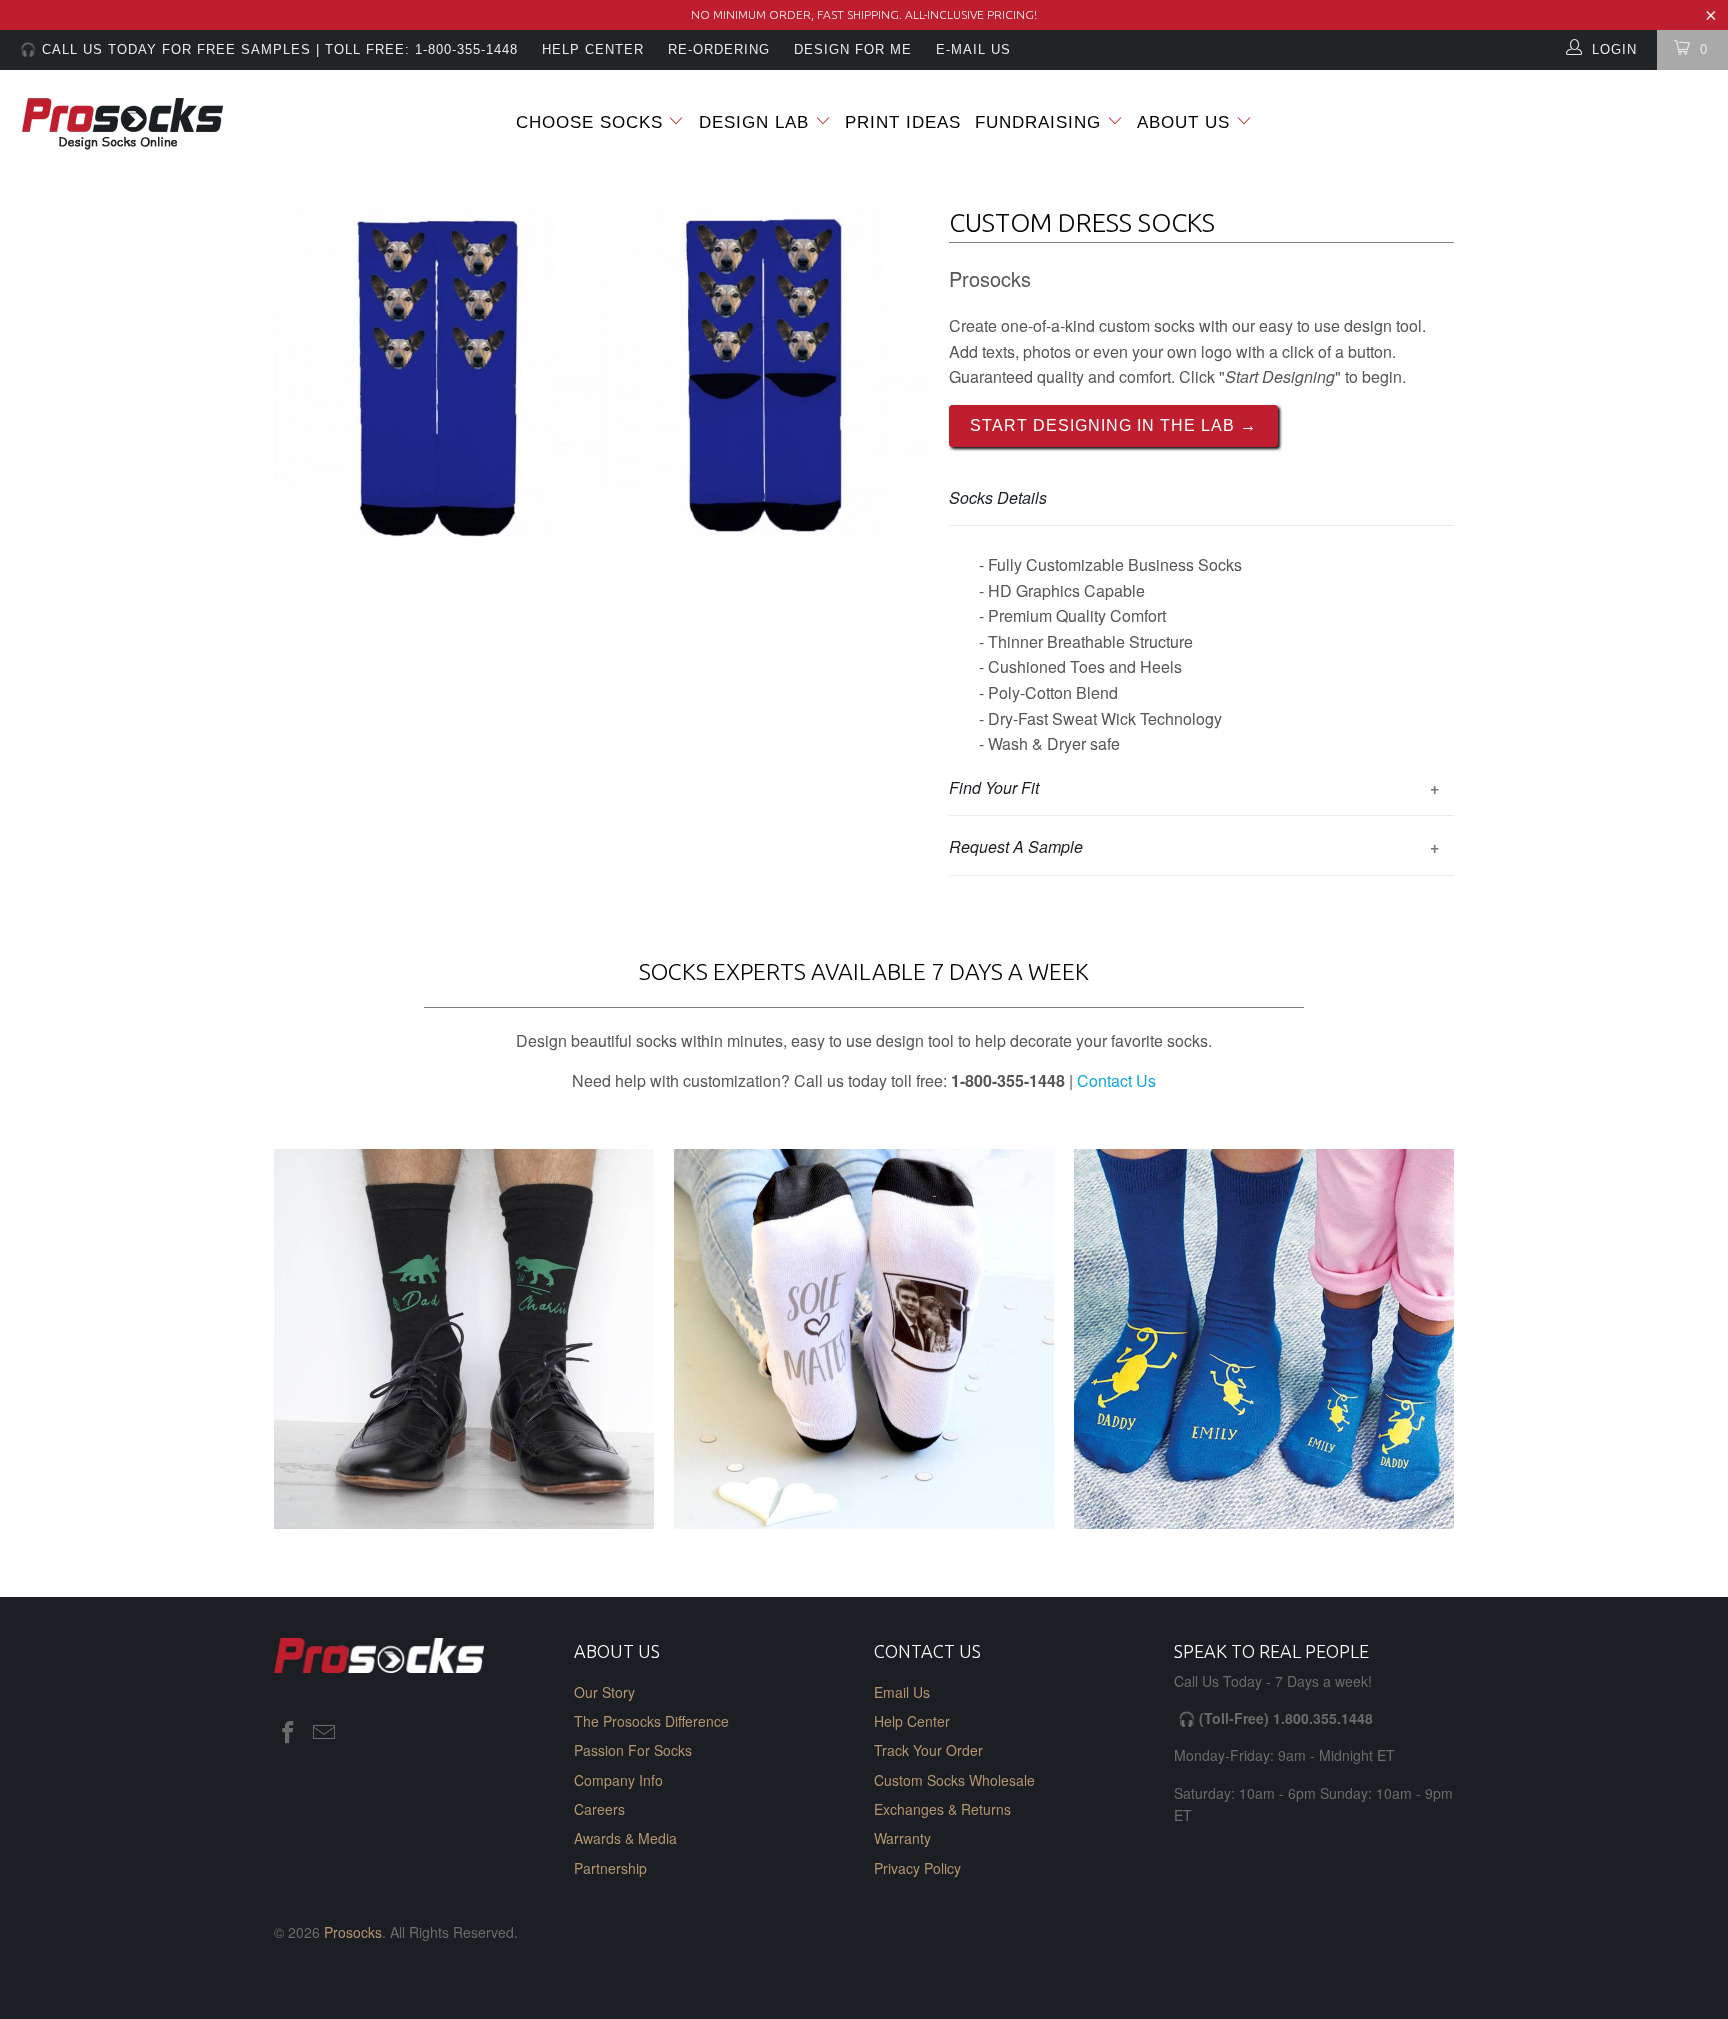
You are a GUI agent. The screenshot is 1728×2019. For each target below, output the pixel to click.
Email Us (902, 1692)
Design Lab (757, 122)
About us (1186, 122)
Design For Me (853, 49)
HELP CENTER (593, 49)
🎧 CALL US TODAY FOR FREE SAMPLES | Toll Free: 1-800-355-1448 (269, 49)
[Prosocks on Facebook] (289, 1733)
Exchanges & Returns (942, 1809)
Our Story (604, 1692)
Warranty (902, 1838)
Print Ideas (903, 122)
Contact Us (1116, 1080)
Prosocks (353, 1932)
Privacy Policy (917, 1868)
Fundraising (1038, 122)
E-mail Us (973, 49)
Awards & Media (625, 1838)
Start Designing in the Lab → (1113, 425)
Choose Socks (589, 122)
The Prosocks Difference (651, 1721)
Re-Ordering (719, 49)
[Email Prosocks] (325, 1733)
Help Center (912, 1721)
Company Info (618, 1780)
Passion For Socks (633, 1750)
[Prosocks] (148, 124)
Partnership (610, 1868)
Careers (599, 1809)
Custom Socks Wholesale (954, 1780)
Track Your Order (928, 1750)
